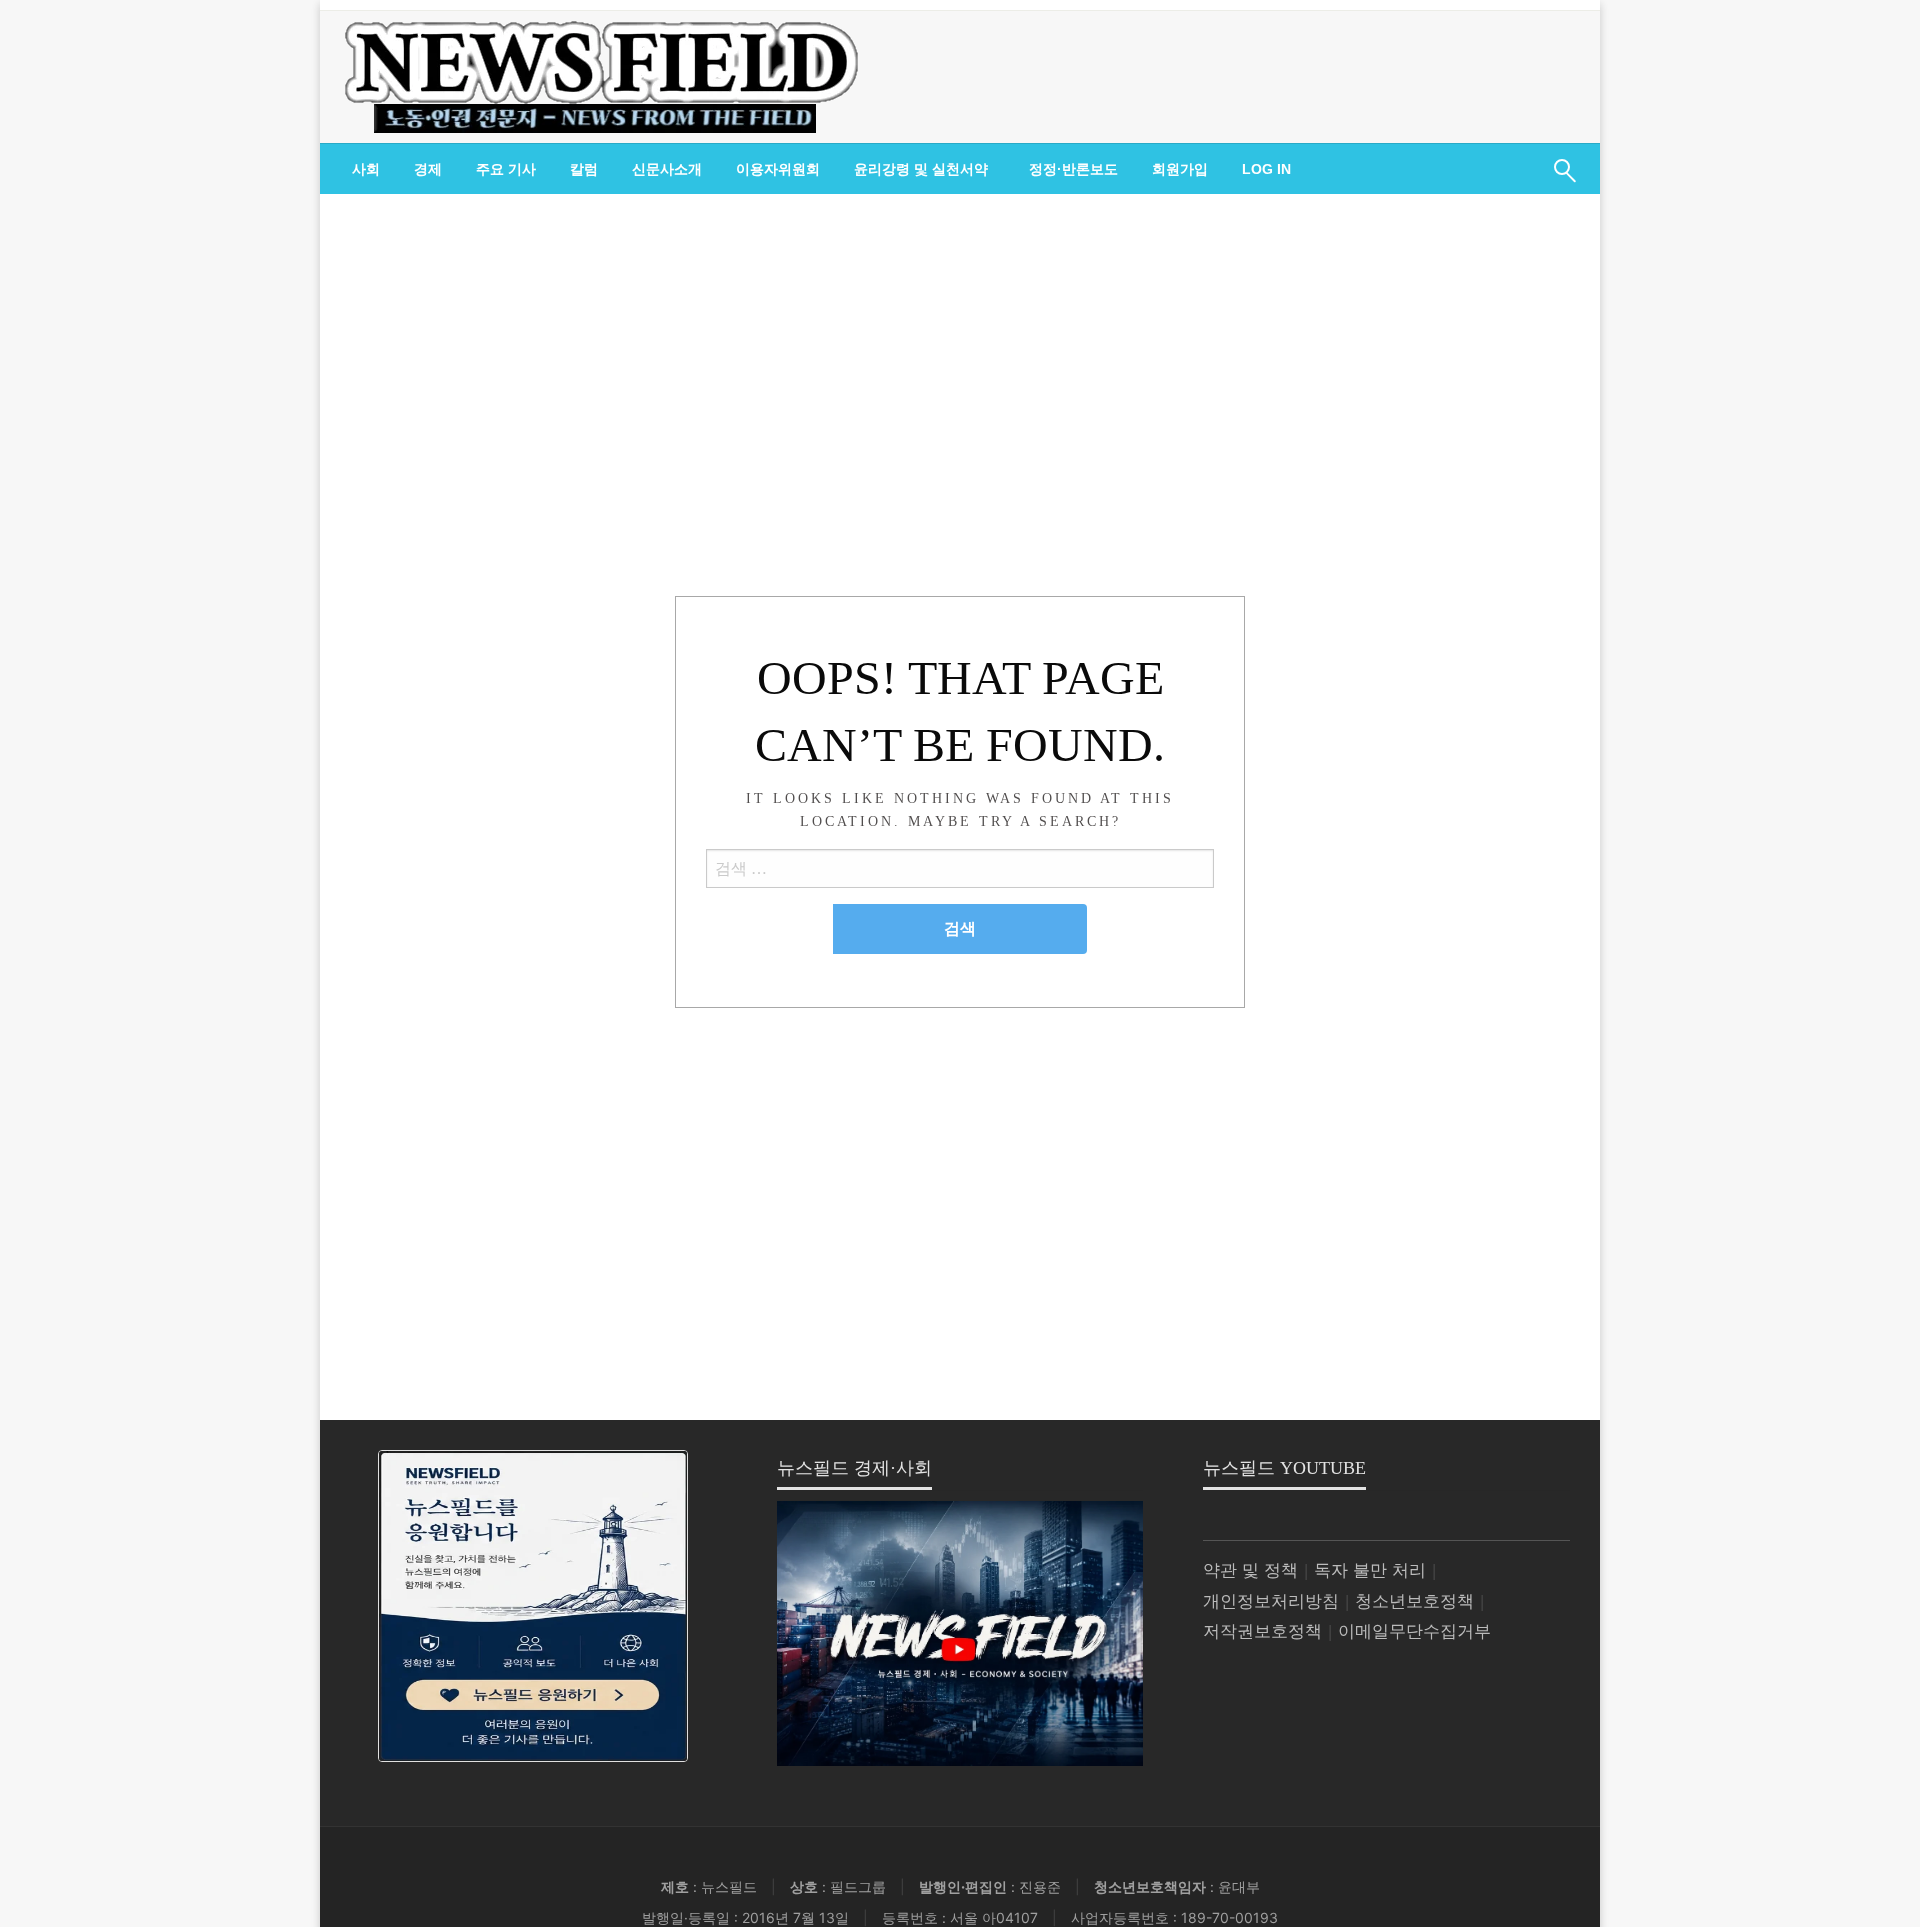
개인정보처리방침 (1271, 1601)
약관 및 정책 (1250, 1570)
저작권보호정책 (1262, 1631)
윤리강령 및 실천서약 (921, 169)
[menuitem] (366, 169)
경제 (428, 169)
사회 (366, 169)
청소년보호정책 (1414, 1601)
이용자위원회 (778, 169)
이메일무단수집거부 (1414, 1631)
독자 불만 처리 (1370, 1570)
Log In (1266, 169)
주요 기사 (506, 169)
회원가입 (1180, 169)
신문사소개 (667, 169)
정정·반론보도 (1073, 169)
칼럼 (584, 169)
